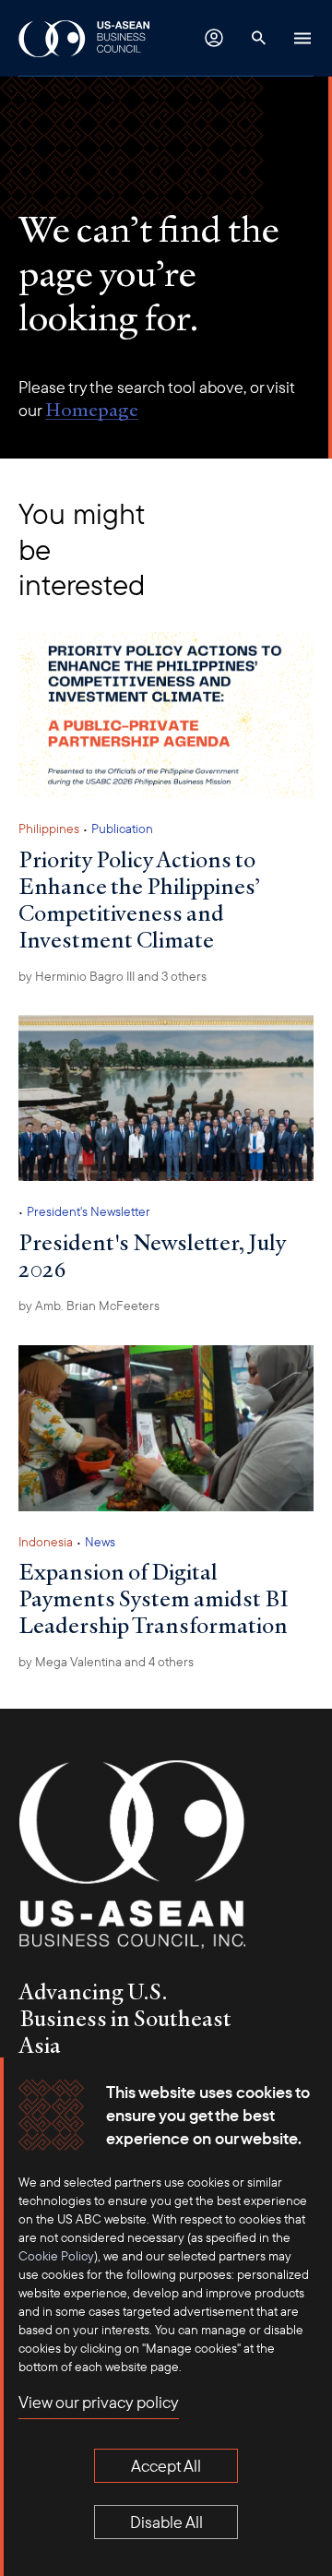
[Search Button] (258, 38)
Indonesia (46, 1542)
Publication (122, 829)
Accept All (166, 2466)
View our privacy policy (99, 2402)
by (89, 1306)
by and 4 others (106, 1662)
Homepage (92, 410)
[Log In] (214, 38)
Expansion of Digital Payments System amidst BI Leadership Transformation (154, 1598)
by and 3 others (113, 976)
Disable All (166, 2522)
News (100, 1542)
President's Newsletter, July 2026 (152, 1255)
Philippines (49, 829)
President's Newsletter (89, 1211)
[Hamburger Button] (302, 38)
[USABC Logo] (85, 38)
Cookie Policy (56, 2256)
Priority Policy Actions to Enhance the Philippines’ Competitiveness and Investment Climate (139, 899)
